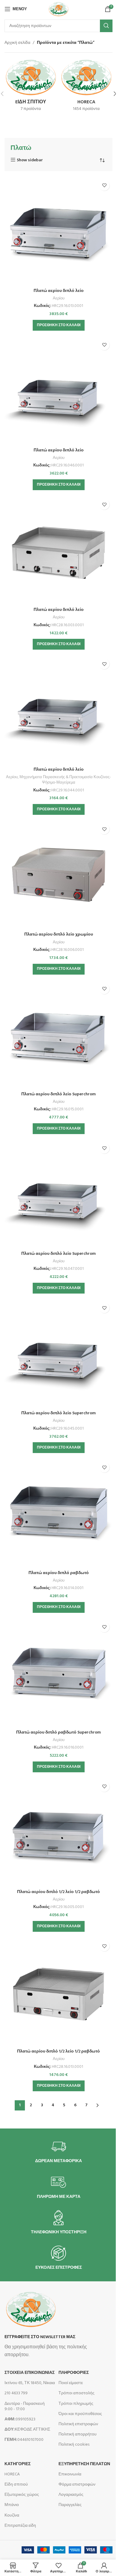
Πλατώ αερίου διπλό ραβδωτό (59, 1573)
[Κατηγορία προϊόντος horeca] (86, 87)
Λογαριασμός (71, 2495)
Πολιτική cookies (74, 2445)
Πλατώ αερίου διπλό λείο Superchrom (58, 1094)
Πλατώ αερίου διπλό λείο (59, 291)
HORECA (12, 2474)
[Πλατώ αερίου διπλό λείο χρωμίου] (58, 875)
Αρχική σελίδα (17, 43)
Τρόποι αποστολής (76, 2393)
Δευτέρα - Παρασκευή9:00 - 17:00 (25, 2406)
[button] (59, 325)
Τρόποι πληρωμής (76, 2404)
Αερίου (59, 298)
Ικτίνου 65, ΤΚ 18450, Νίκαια (30, 2383)
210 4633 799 (16, 2393)
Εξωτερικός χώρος (22, 2495)
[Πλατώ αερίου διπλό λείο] (58, 231)
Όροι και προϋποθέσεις (80, 2414)
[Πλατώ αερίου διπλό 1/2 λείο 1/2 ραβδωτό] (58, 1832)
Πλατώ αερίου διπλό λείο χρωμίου (59, 935)
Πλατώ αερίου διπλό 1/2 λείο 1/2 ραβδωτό (58, 1892)
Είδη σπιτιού (16, 2485)
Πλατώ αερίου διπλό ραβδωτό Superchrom (58, 1733)
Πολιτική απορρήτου (78, 2434)
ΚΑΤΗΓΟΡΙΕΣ (18, 2464)
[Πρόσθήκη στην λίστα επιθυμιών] (104, 185)
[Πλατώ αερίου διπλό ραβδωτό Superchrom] (58, 1673)
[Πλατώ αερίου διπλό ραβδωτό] (58, 1513)
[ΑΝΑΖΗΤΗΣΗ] (106, 26)
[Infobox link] (58, 2151)
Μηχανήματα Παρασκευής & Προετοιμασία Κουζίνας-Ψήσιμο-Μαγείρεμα (65, 780)
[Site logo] (58, 9)
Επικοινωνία (70, 2474)
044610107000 (24, 2440)
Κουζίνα (12, 2515)
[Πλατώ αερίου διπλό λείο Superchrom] (58, 1035)
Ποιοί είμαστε (71, 2383)
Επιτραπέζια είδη (20, 2526)
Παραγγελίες (70, 2505)
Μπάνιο (12, 2505)
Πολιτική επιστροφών (78, 2424)
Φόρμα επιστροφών (77, 2485)
